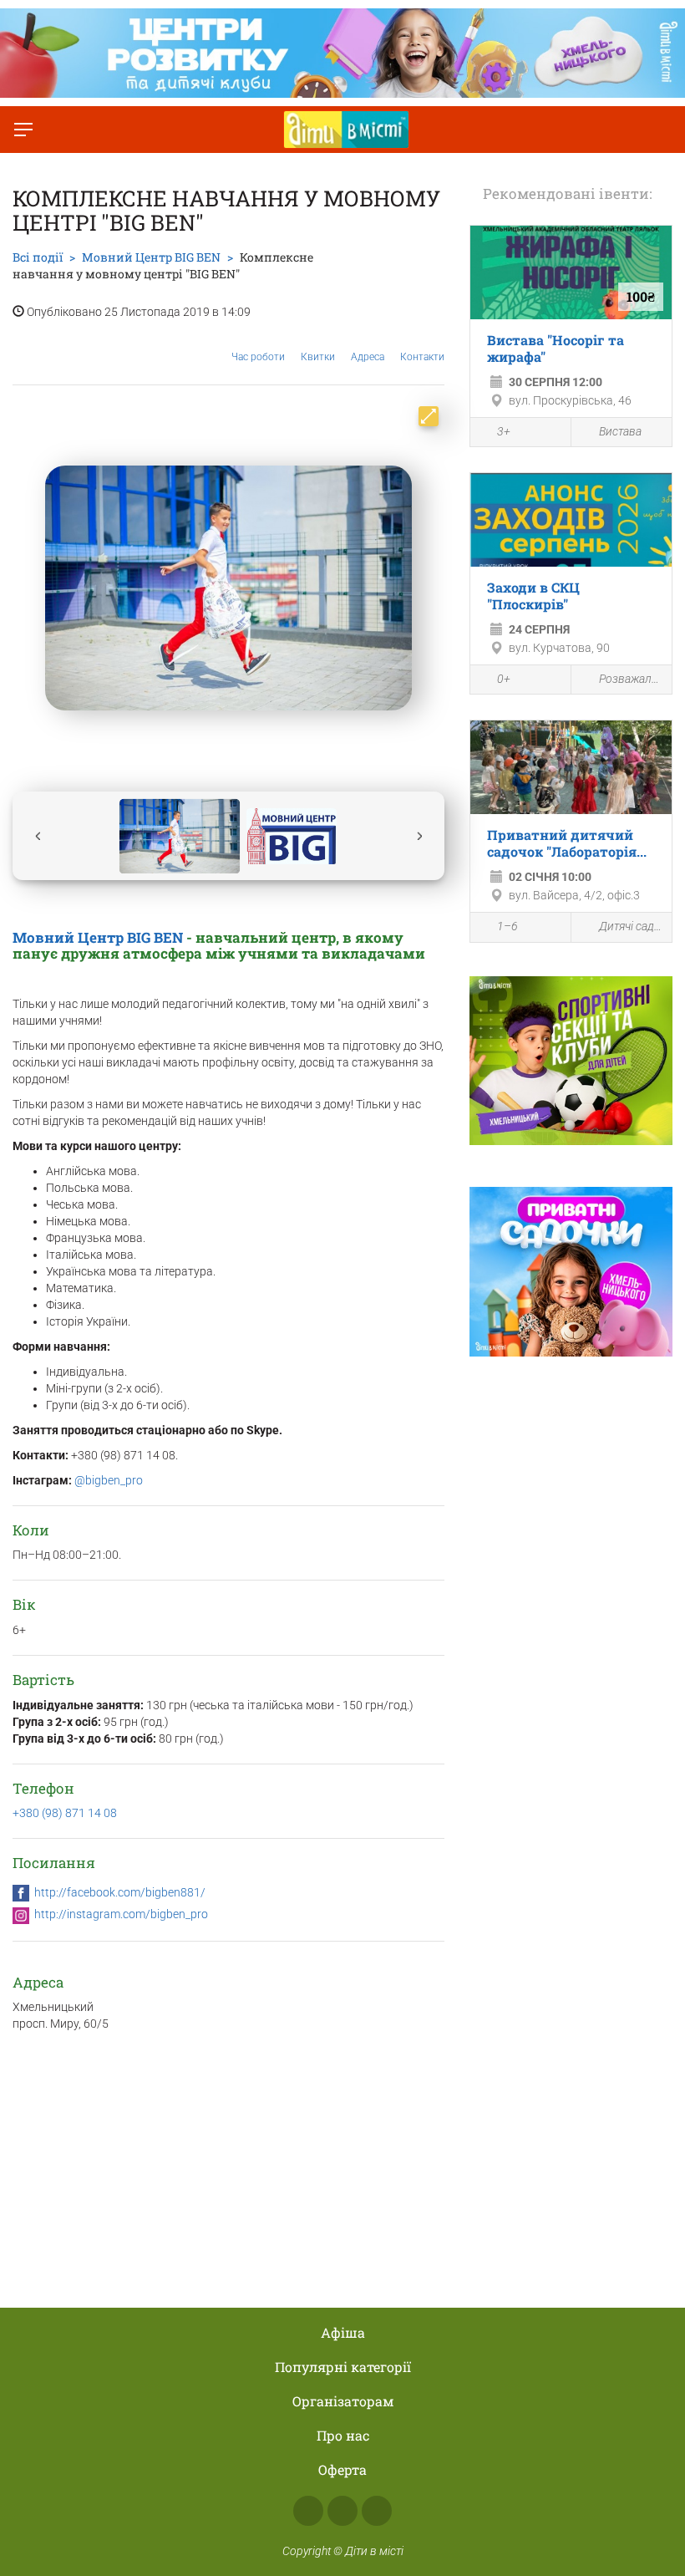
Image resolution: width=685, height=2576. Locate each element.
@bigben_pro (109, 1480)
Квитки (318, 357)
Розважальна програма (631, 679)
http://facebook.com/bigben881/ (120, 1892)
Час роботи (258, 357)
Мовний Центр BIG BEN (98, 937)
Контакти (422, 357)
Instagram (342, 2511)
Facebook (308, 2511)
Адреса (368, 357)
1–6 (507, 926)
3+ (504, 431)
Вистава (620, 431)
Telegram (377, 2511)
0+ (504, 679)
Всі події (38, 257)
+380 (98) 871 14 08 (65, 1813)
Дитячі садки (631, 926)
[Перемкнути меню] (23, 130)
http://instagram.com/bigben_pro (121, 1914)
